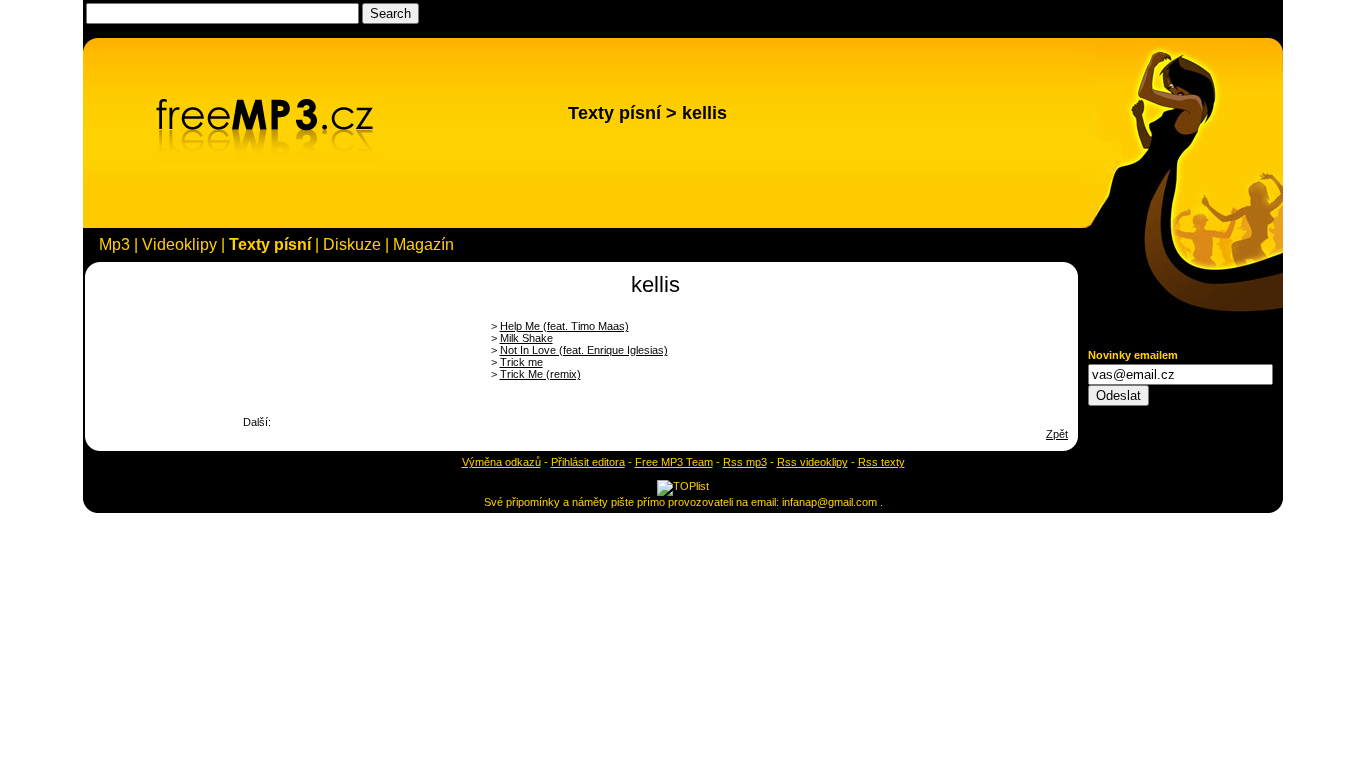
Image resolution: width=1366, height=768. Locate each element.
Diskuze (352, 244)
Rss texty (881, 462)
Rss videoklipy (812, 462)
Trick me (521, 362)
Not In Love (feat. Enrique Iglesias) (584, 350)
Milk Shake (526, 338)
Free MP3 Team (674, 462)
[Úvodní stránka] (265, 159)
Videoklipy (179, 244)
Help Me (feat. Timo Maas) (564, 326)
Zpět (1057, 434)
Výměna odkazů (501, 462)
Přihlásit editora (588, 462)
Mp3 (114, 244)
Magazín (423, 244)
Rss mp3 (745, 462)
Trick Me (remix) (540, 374)
